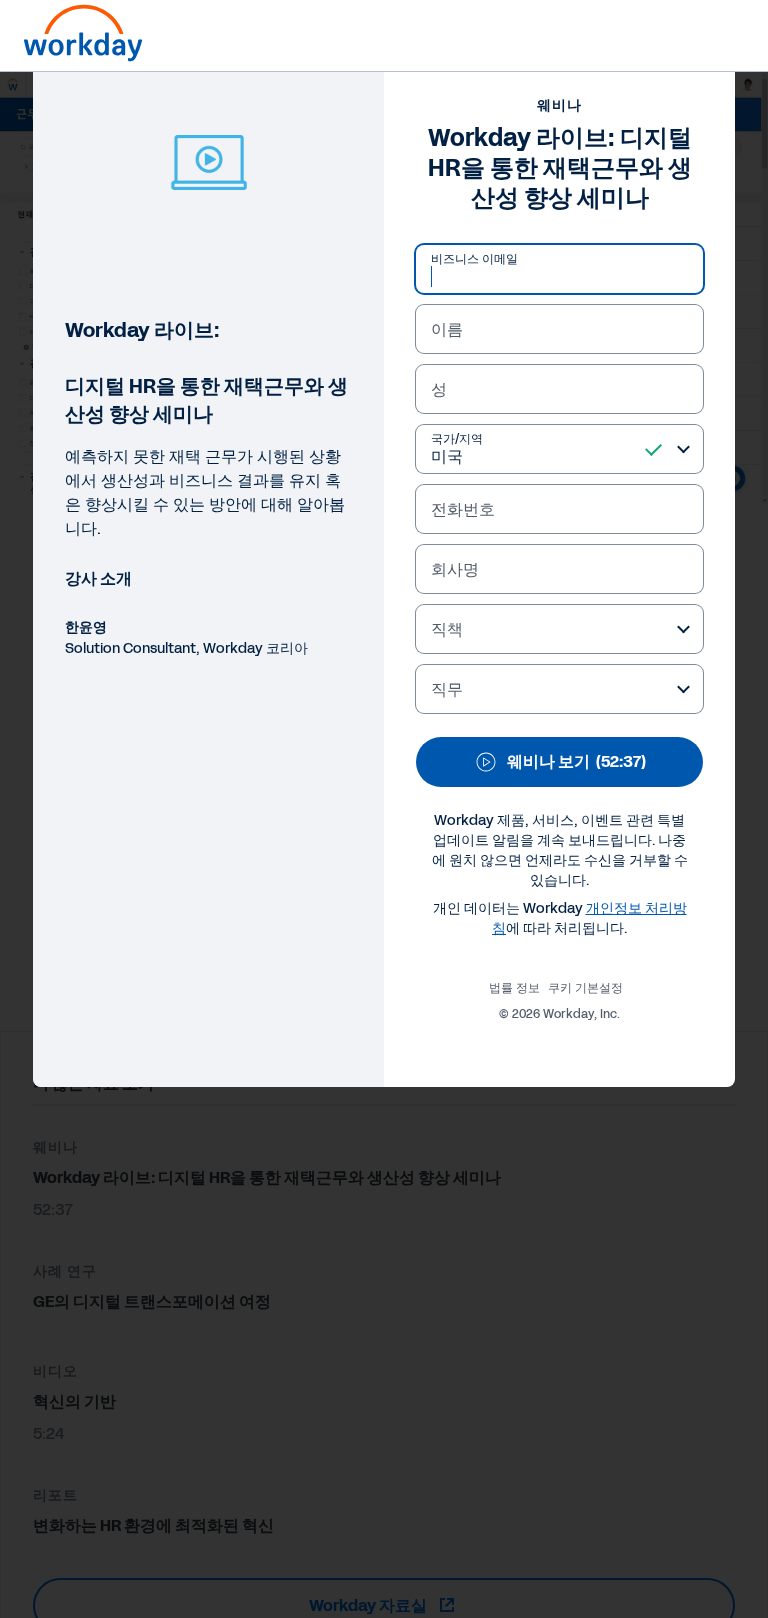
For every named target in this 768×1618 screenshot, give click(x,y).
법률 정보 (514, 988)
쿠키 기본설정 (585, 988)
